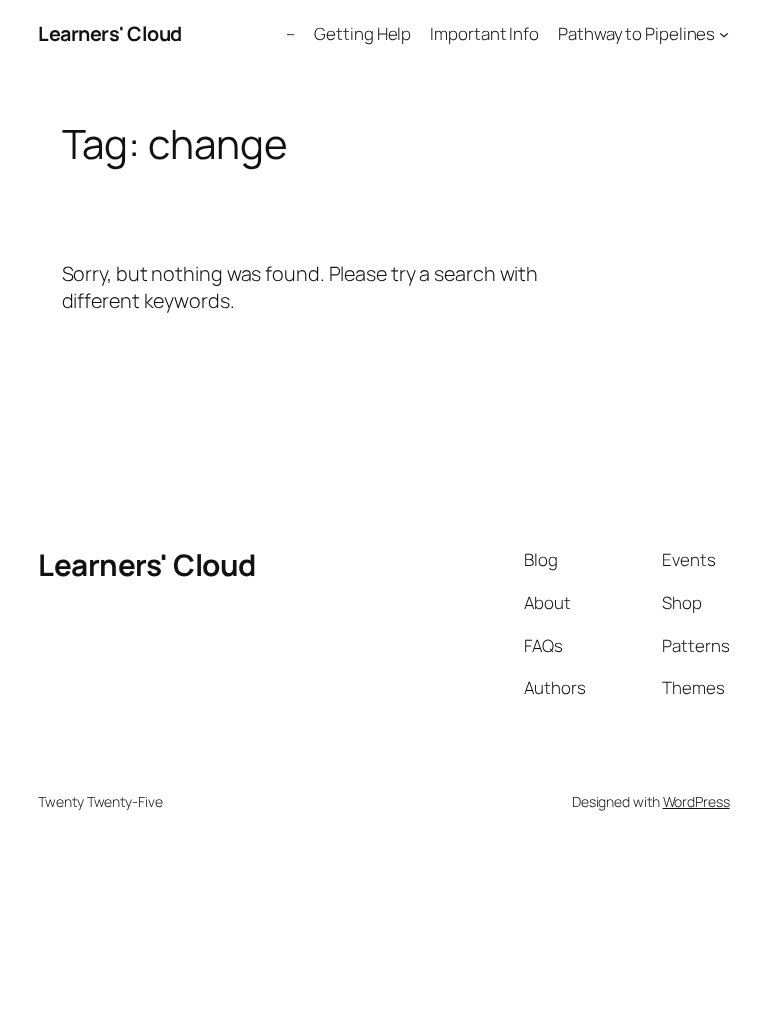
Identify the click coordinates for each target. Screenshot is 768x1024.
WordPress (696, 801)
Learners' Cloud (110, 33)
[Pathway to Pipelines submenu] (724, 34)
